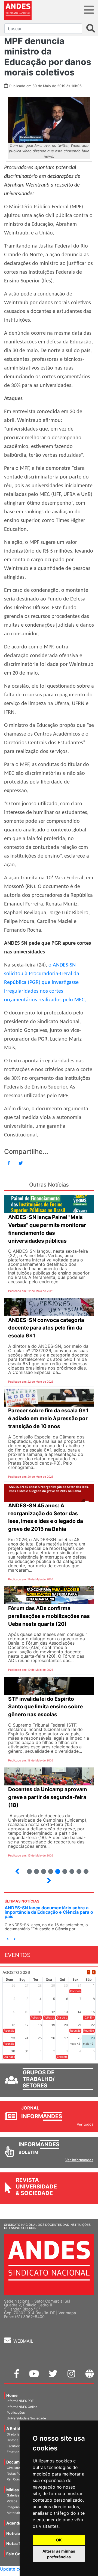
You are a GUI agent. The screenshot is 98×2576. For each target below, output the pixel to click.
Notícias (14, 2533)
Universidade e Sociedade (26, 2418)
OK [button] (59, 2540)
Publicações (16, 2413)
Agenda (14, 2523)
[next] (94, 1972)
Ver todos (85, 2124)
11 (51, 1871)
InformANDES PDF (20, 2401)
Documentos (19, 2462)
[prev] (89, 1972)
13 (62, 1869)
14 (70, 1869)
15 (77, 1869)
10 (41, 1869)
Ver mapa (67, 2313)
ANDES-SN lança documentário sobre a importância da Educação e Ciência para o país (49, 1912)
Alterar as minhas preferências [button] (59, 2554)
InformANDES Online (22, 2407)
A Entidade (17, 2429)
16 (84, 1869)
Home (12, 2395)
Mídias (13, 2490)
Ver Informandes (79, 2160)
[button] (8, 1939)
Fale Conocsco (20, 2554)
